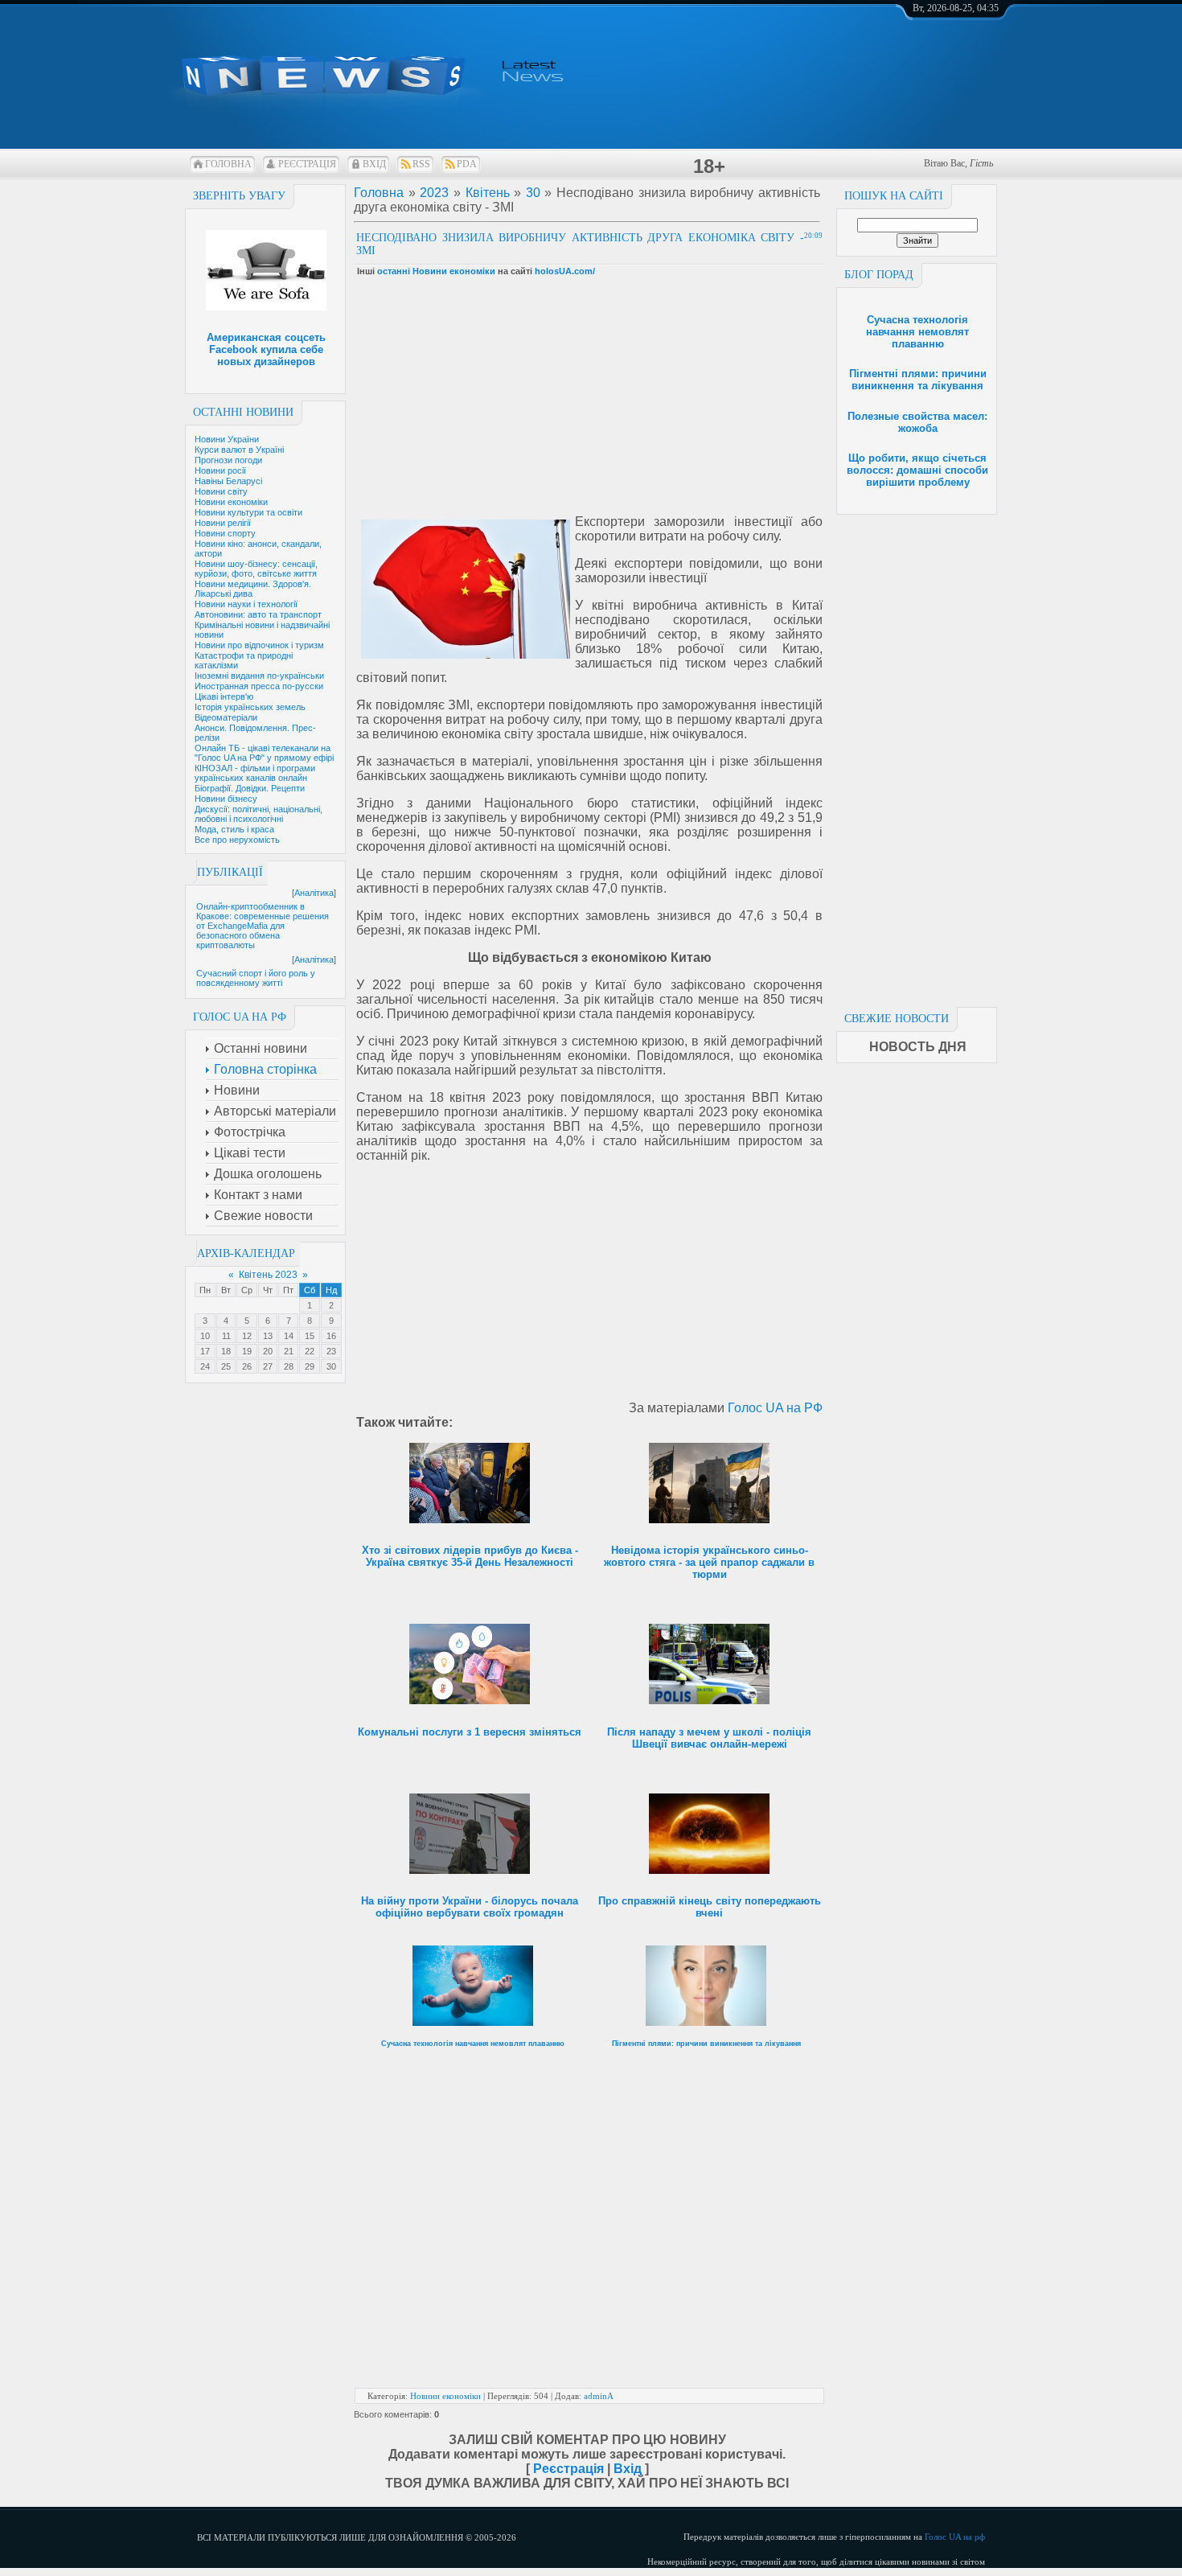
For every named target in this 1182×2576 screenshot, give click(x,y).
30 (331, 1366)
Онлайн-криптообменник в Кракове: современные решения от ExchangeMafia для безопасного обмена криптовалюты (263, 926)
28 (289, 1366)
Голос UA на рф (955, 2537)
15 (310, 1336)
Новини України (227, 439)
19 (247, 1351)
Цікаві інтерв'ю (224, 696)
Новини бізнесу (226, 799)
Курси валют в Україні (239, 450)
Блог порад (879, 275)
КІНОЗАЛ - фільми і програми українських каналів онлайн (255, 773)
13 (268, 1336)
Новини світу (221, 491)
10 (205, 1336)
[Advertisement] (917, 756)
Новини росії (220, 470)
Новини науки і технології (246, 604)
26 (247, 1366)
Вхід (374, 164)
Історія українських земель (250, 707)
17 (205, 1351)
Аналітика (314, 893)
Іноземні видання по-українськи (259, 676)
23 (331, 1351)
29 (310, 1366)
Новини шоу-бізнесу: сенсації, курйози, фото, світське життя (256, 569)
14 (289, 1336)
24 (205, 1366)
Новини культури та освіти (248, 512)
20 (268, 1351)
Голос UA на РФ (775, 1408)
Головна (228, 164)
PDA (467, 164)
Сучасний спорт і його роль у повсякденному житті (256, 978)
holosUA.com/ (565, 271)
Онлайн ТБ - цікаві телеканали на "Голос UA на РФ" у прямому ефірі (264, 753)
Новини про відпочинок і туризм (259, 645)
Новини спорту (225, 533)
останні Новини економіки (436, 271)
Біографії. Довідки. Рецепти (250, 788)
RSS (421, 164)
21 (289, 1351)
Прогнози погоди (228, 460)
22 (310, 1351)
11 (226, 1336)
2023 (434, 193)
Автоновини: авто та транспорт (258, 614)
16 (331, 1336)
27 (268, 1366)
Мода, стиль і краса (234, 829)
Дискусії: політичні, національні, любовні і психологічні (259, 814)
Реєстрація (307, 164)
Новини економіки (231, 502)
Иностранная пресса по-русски (259, 686)
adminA (599, 2396)
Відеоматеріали (226, 717)
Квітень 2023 (268, 1275)
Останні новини (243, 412)
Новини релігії (223, 523)
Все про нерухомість (237, 840)
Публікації (230, 872)
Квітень (488, 193)
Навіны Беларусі (228, 481)
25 (226, 1366)
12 (247, 1336)
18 (226, 1351)
